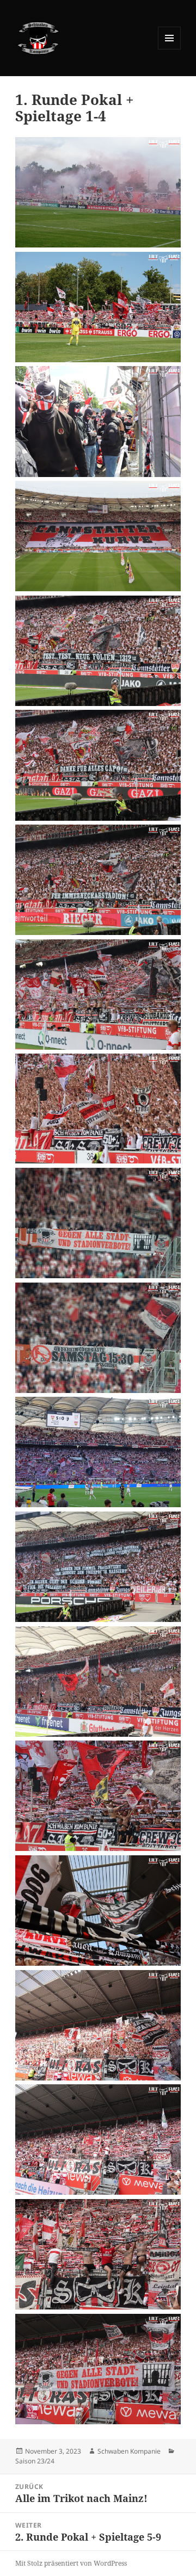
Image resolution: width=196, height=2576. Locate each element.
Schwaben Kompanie (129, 2451)
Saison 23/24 (35, 2461)
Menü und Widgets (170, 49)
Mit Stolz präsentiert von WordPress (71, 2563)
